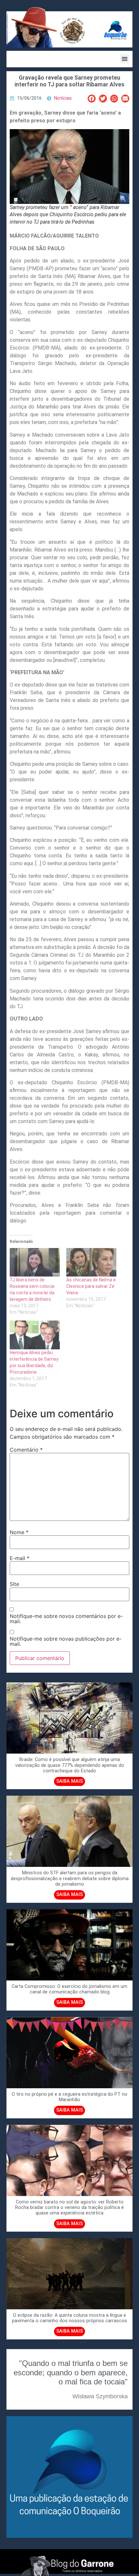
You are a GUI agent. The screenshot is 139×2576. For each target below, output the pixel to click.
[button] (125, 59)
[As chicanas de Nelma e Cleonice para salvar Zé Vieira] (91, 1262)
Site (14, 1584)
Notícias (63, 98)
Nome (19, 1532)
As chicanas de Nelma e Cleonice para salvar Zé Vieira (91, 1286)
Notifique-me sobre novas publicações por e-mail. (66, 1641)
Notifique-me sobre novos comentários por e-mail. (66, 1619)
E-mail (20, 1558)
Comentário (26, 1450)
